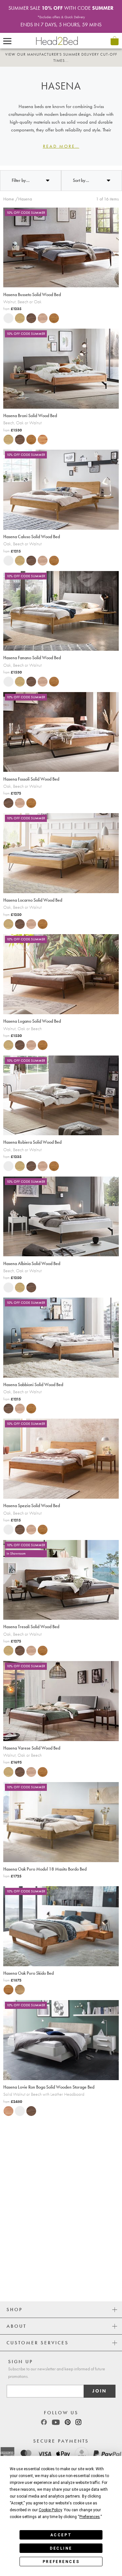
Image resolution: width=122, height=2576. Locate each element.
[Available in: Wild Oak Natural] (52, 318)
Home (9, 199)
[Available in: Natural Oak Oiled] (7, 1989)
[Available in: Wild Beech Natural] (41, 439)
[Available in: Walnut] (29, 318)
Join (100, 2391)
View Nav (7, 41)
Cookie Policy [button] (50, 2510)
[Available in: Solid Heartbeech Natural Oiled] (7, 2111)
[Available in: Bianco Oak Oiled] (18, 1989)
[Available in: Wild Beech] (41, 318)
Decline (61, 2548)
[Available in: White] (7, 318)
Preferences (61, 2562)
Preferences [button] (90, 2517)
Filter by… (21, 180)
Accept (61, 2535)
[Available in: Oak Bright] (18, 318)
